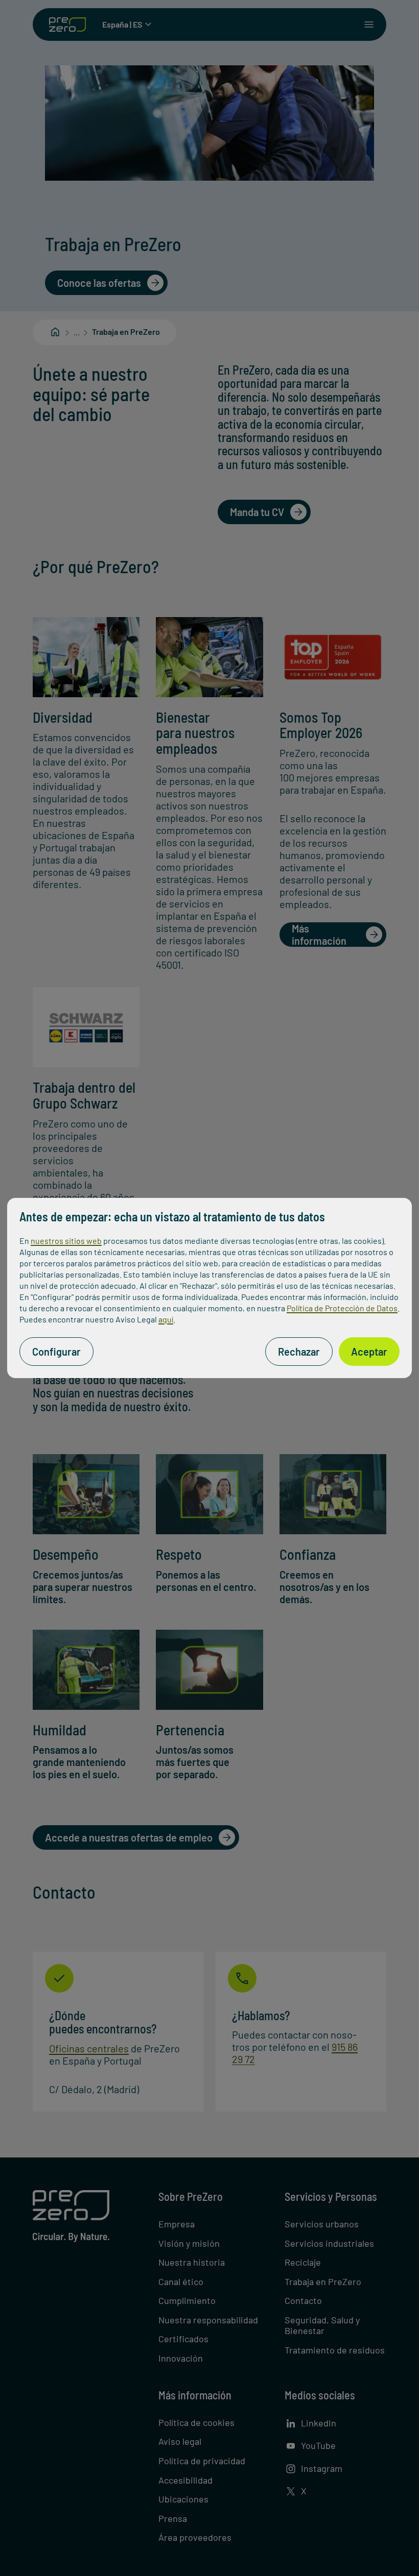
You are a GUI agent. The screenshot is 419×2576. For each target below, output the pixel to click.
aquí (166, 1319)
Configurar (56, 1352)
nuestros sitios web (66, 1241)
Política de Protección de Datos (342, 1308)
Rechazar (299, 1352)
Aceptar (369, 1352)
